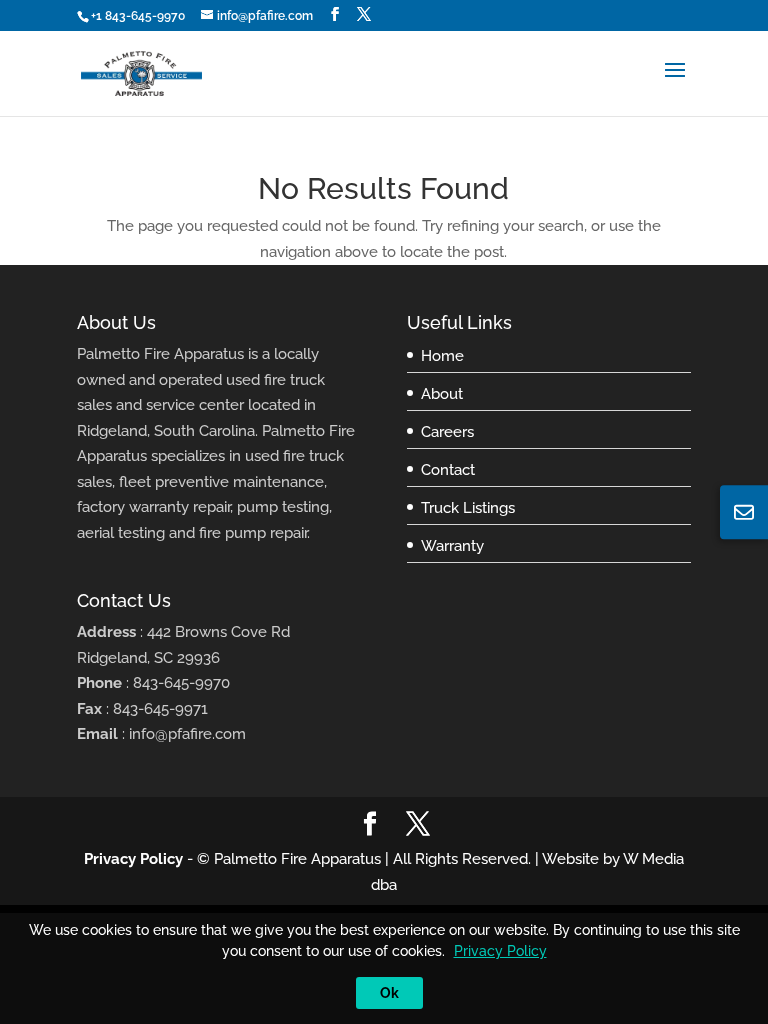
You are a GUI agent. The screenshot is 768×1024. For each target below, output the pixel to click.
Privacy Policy (133, 859)
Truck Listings (468, 508)
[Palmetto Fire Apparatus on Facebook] (335, 14)
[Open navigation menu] (675, 85)
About (442, 394)
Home (442, 356)
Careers (447, 432)
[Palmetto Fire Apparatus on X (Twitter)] (364, 14)
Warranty (452, 546)
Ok (389, 993)
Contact (448, 470)
